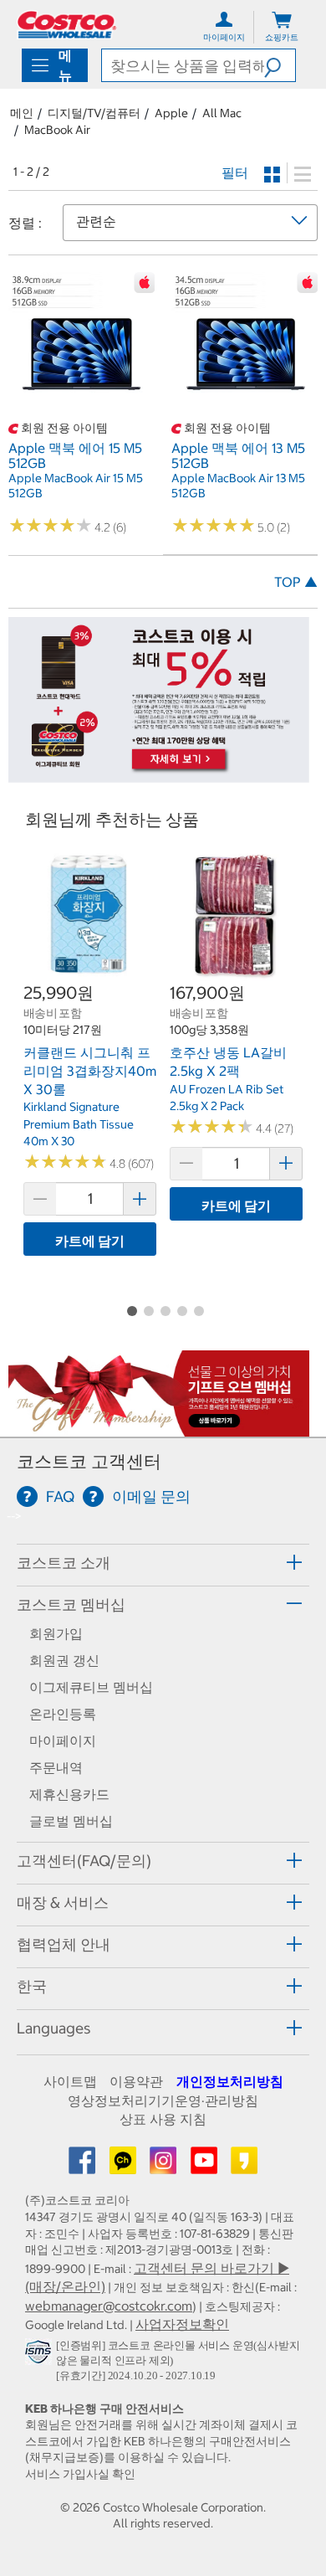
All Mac (222, 113)
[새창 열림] (41, 2355)
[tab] (163, 1563)
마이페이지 (63, 1740)
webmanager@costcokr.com (109, 2306)
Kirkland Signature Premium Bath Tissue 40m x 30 (79, 1124)
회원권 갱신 (64, 1660)
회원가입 (56, 1633)
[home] (67, 25)
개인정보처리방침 (230, 2081)
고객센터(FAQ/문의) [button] (84, 1861)
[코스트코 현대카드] (159, 774)
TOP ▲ (296, 582)
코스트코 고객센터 (89, 1461)
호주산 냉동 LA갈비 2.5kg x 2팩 (228, 1062)
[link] (81, 409)
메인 (22, 113)
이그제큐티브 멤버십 (91, 1687)
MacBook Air (57, 130)
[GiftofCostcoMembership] (159, 1428)
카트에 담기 (90, 1241)
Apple (171, 113)
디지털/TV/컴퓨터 (94, 113)
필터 (235, 172)
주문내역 (56, 1767)
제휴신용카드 (69, 1794)
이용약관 (136, 2081)
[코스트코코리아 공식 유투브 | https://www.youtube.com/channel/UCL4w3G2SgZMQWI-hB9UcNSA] (206, 2166)
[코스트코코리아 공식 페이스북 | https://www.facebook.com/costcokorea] (84, 2166)
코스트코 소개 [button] (64, 1563)
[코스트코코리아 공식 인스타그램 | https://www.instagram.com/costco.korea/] (165, 2166)
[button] (280, 65)
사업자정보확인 (182, 2324)
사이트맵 (70, 2081)
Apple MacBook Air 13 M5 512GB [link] (238, 486)
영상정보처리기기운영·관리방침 (163, 2100)
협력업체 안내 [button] (64, 1944)
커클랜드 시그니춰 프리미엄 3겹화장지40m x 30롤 (90, 1070)
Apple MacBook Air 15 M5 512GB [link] (76, 486)
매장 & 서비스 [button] (63, 1902)
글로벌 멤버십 (71, 1821)
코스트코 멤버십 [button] (71, 1604)
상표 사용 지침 (163, 2119)
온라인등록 (63, 1714)
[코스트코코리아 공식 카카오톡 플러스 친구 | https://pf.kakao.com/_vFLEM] (125, 2166)
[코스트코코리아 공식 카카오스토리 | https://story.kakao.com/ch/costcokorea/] (244, 2166)
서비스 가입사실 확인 (80, 2474)
